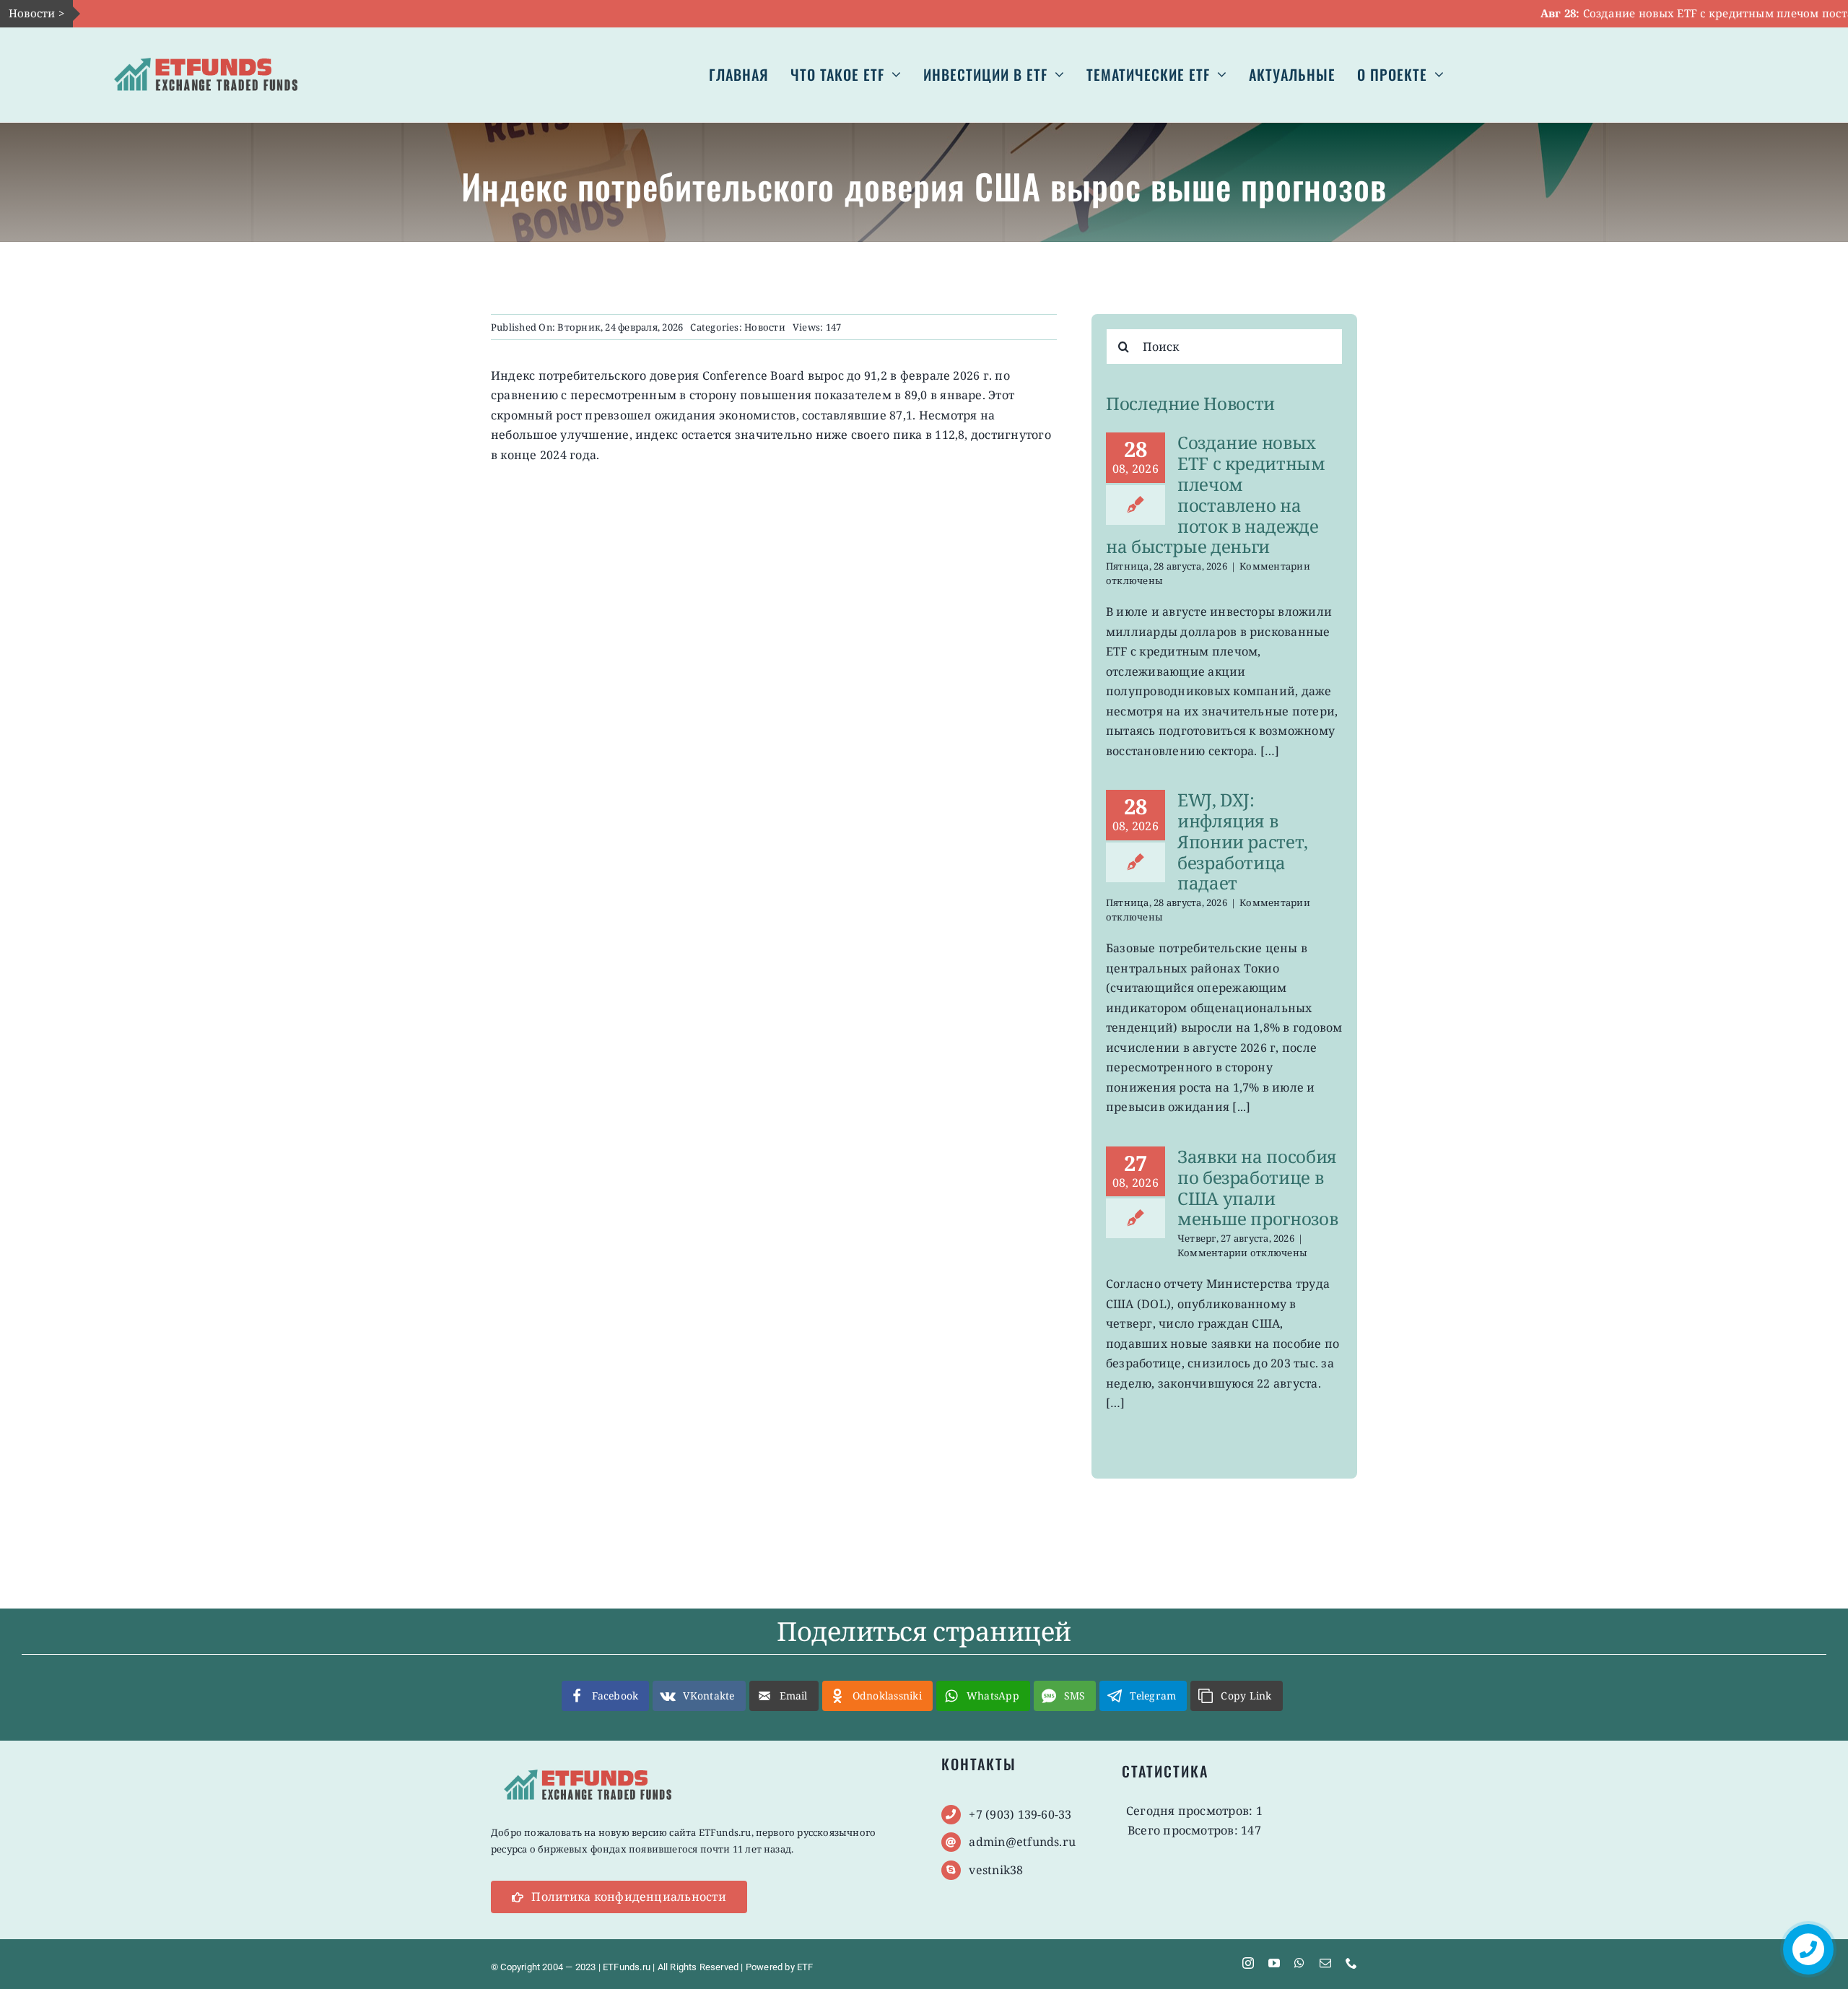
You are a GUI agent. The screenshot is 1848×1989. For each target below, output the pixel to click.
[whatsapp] (1299, 1963)
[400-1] (206, 48)
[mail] (1325, 1963)
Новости (765, 327)
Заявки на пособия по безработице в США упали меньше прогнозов (1258, 1187)
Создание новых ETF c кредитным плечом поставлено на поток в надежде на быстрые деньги (1216, 494)
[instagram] (1248, 1963)
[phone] (1351, 1963)
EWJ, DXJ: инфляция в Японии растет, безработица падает (1243, 841)
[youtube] (1274, 1963)
